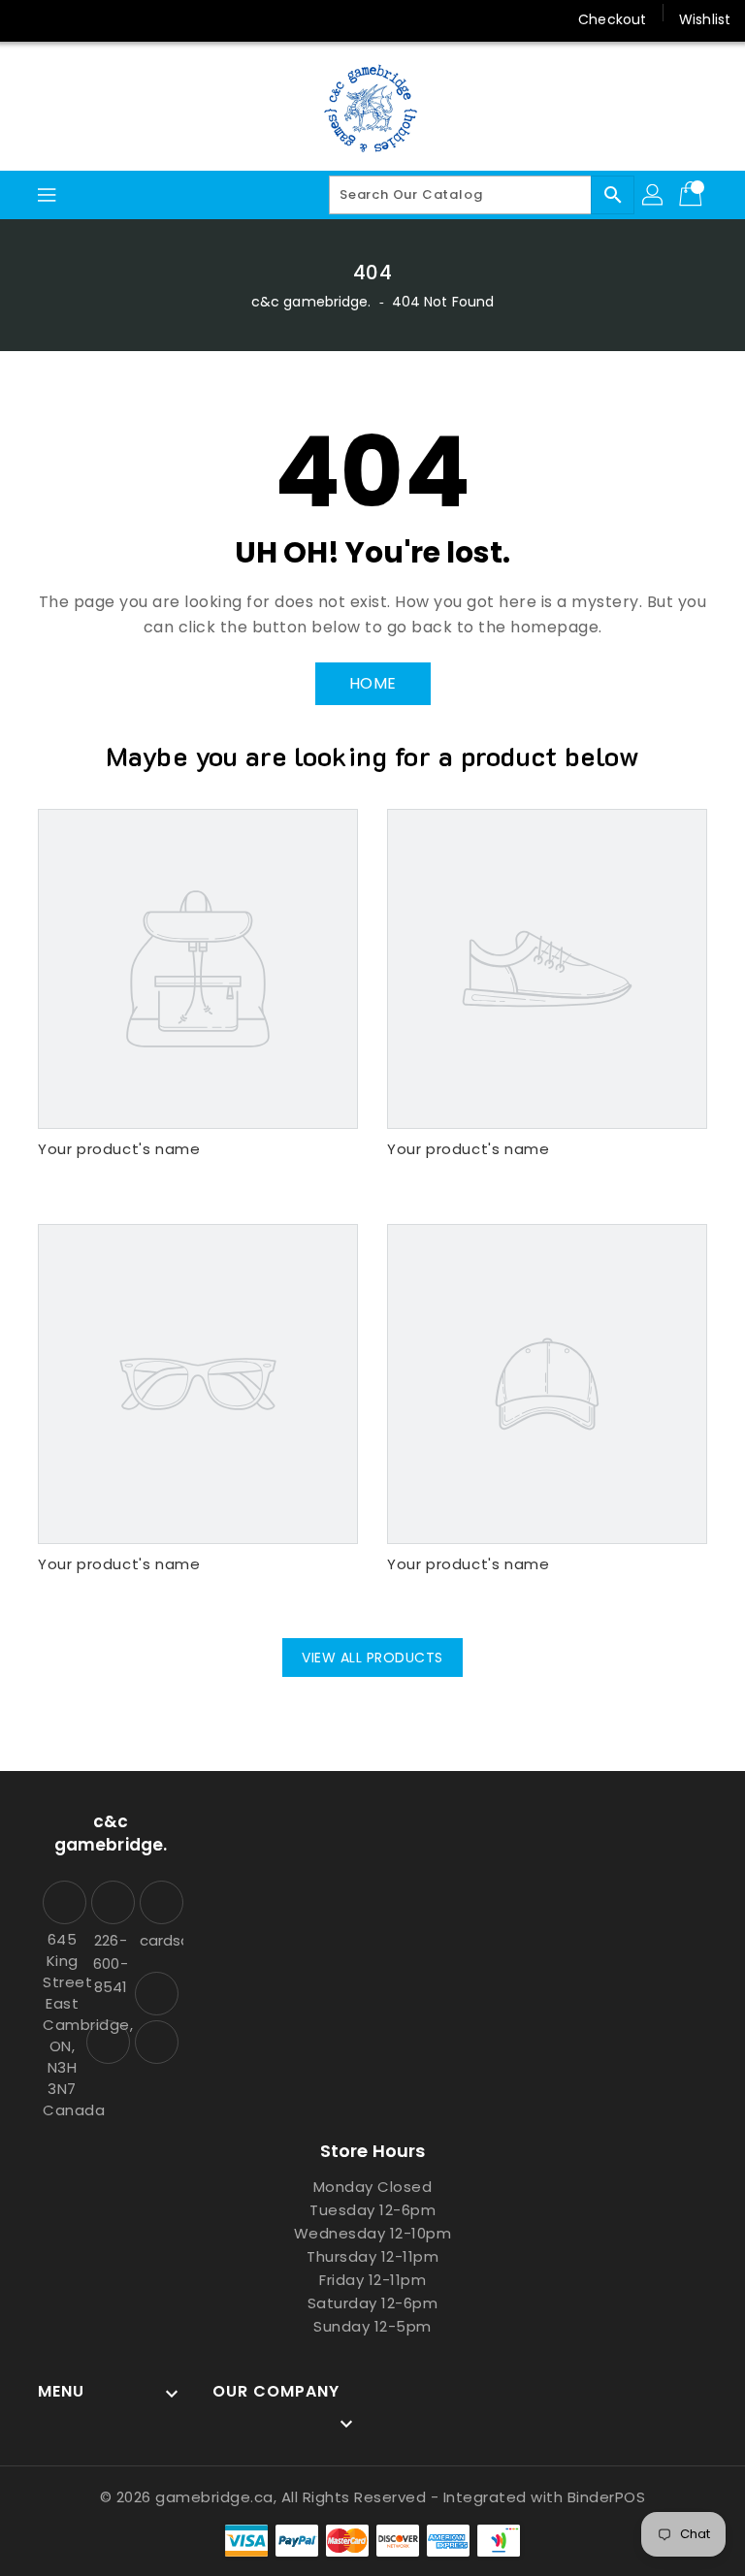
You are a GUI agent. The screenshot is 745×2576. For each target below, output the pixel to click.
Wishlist (705, 19)
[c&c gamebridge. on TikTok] (105, 19)
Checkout (612, 19)
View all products (372, 1658)
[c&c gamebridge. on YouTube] (68, 19)
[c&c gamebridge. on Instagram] (31, 19)
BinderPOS (607, 2497)
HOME (373, 683)
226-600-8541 (110, 1964)
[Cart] (693, 195)
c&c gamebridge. (311, 302)
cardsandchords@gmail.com (159, 1940)
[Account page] (654, 195)
